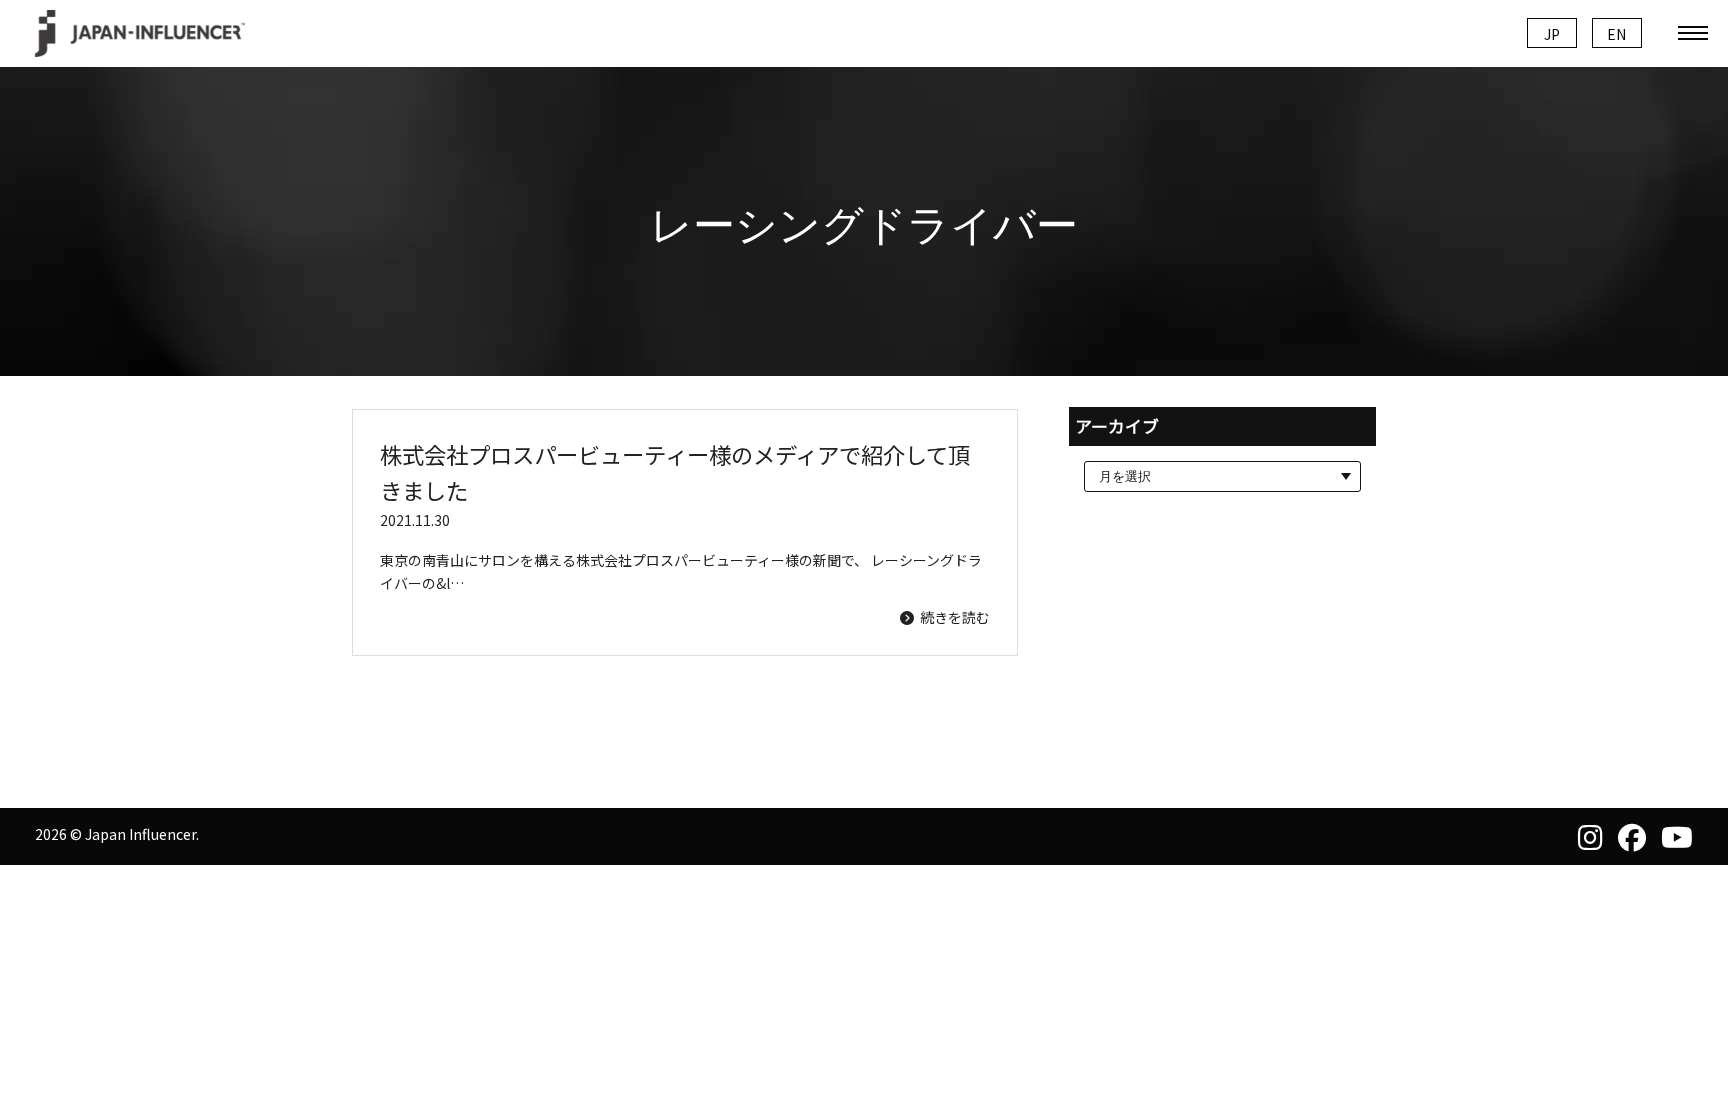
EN (1616, 34)
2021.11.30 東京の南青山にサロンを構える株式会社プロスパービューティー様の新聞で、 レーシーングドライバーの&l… (685, 532)
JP (1552, 34)
